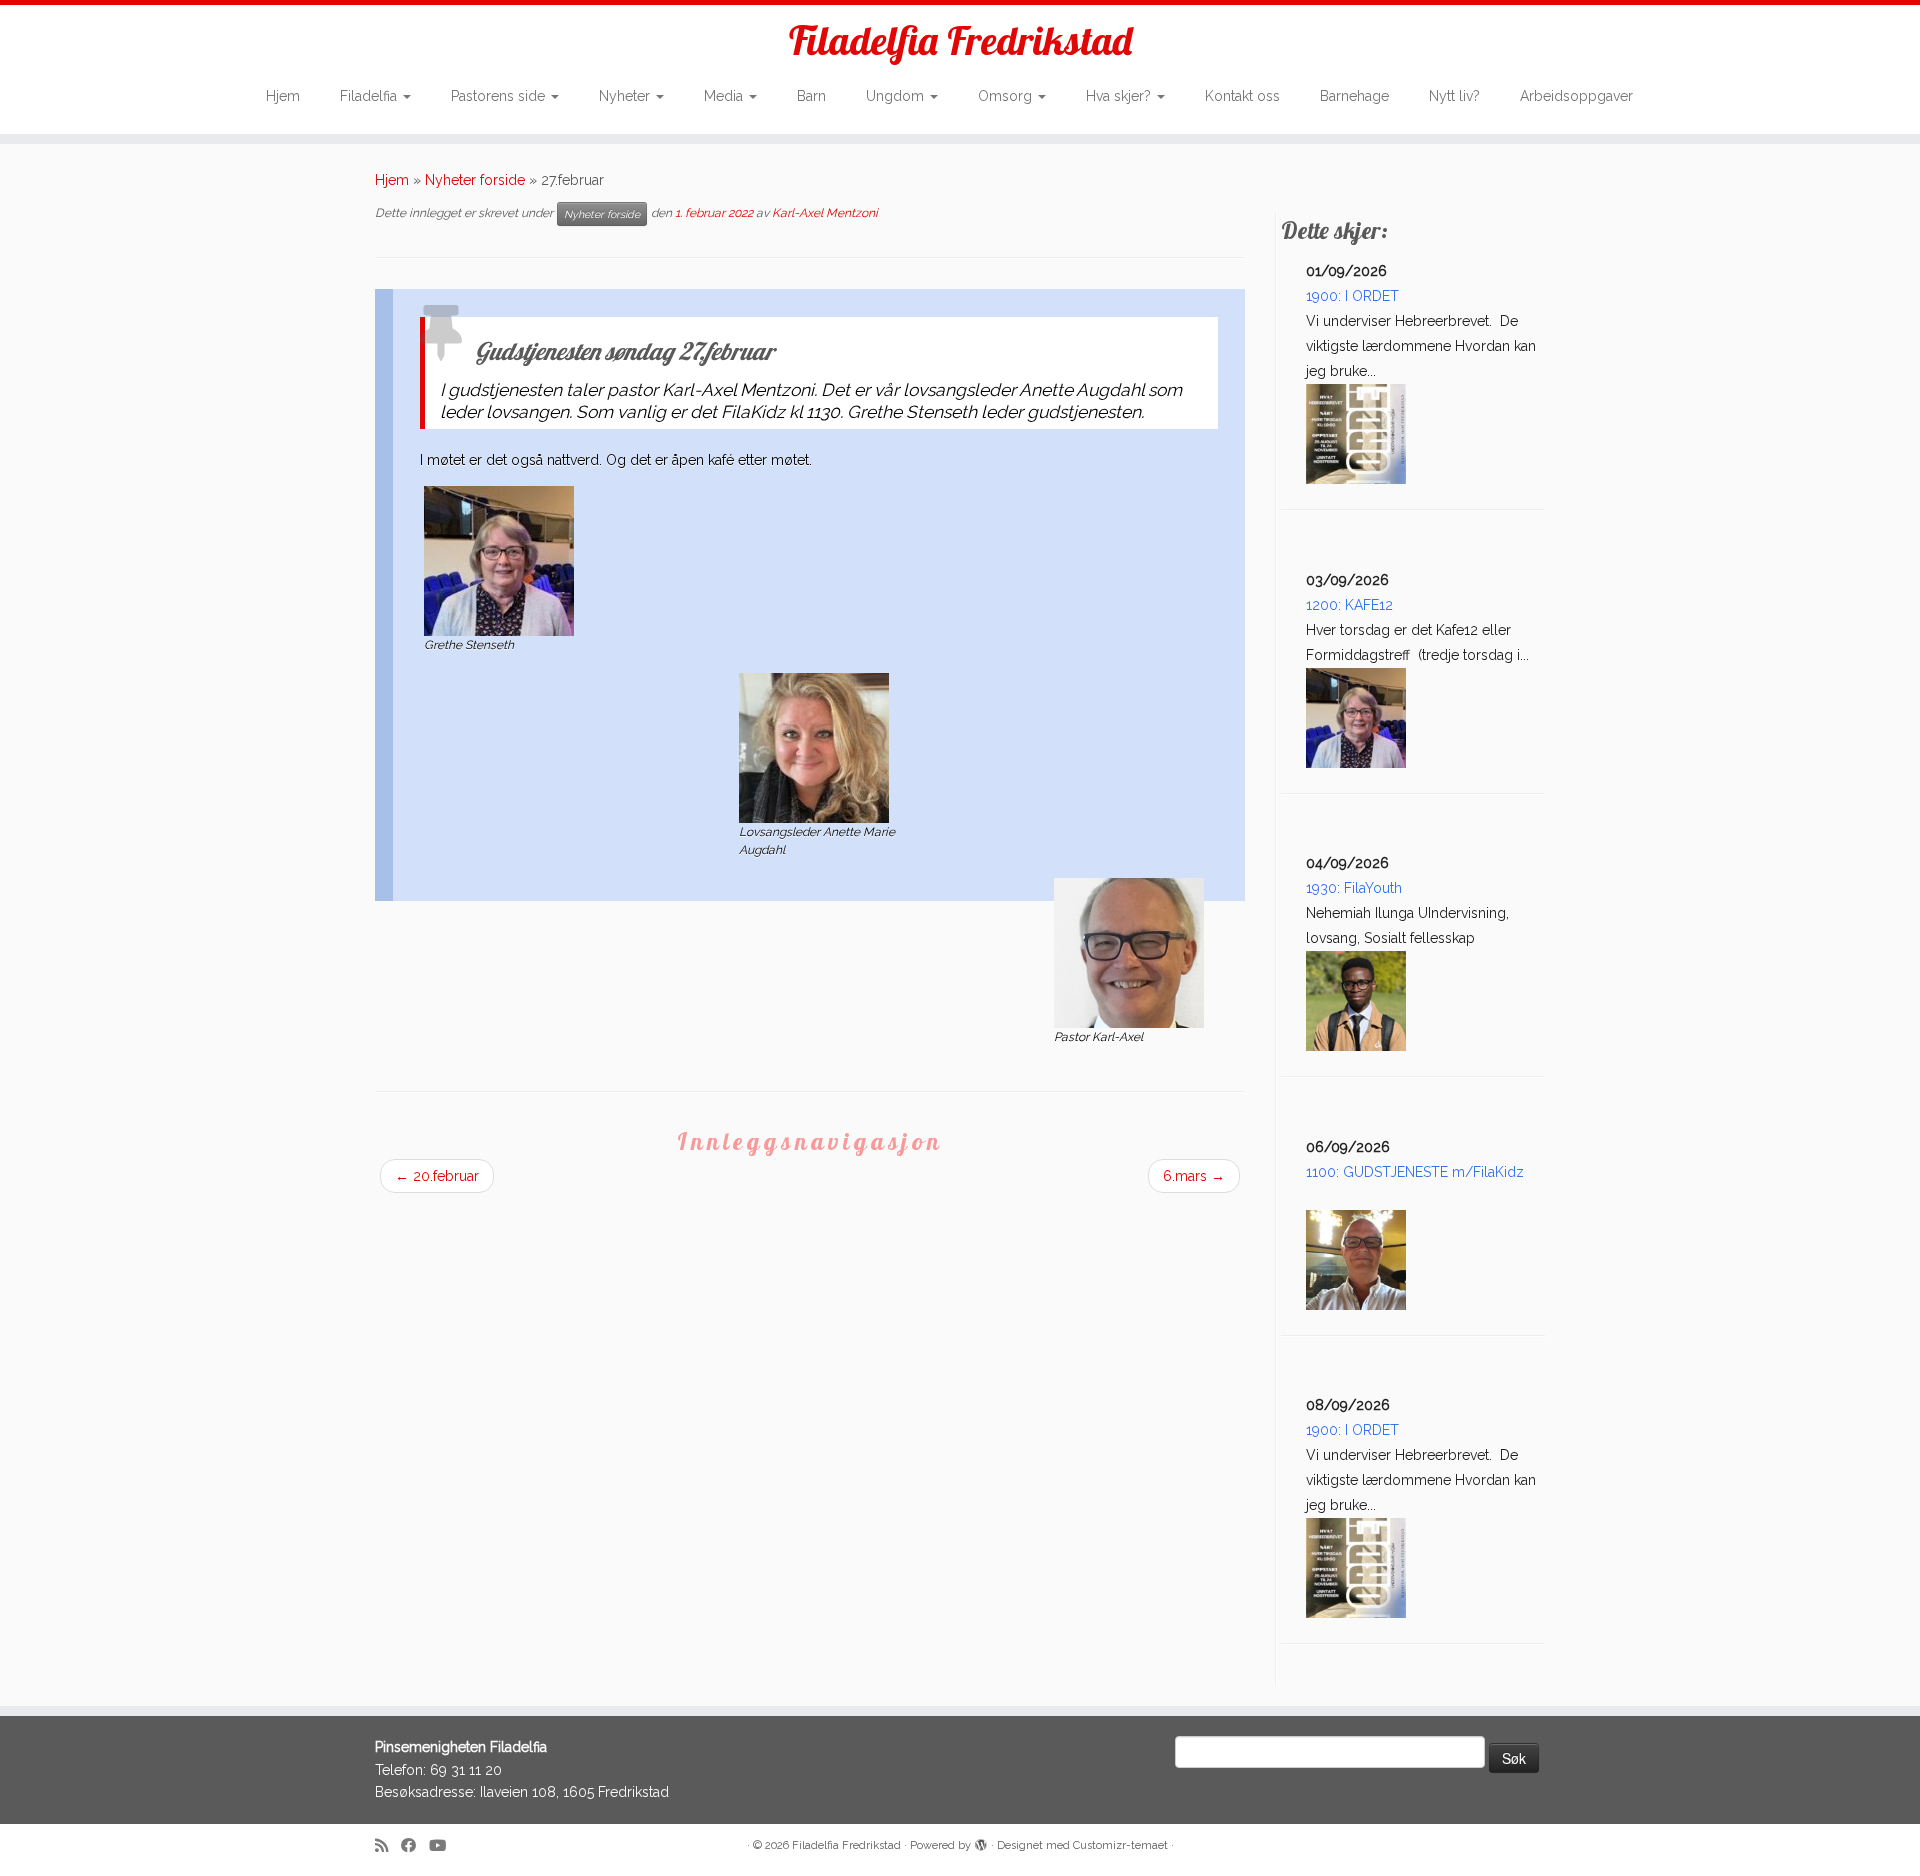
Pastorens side (500, 96)
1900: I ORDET (1352, 296)
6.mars (1194, 1176)
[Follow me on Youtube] (444, 1846)
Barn (811, 96)
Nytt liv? (1454, 96)
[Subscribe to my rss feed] (388, 1846)
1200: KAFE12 (1349, 605)
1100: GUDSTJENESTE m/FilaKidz (1415, 1172)
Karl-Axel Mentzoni (825, 214)
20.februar (437, 1176)
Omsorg (1007, 96)
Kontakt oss (1242, 96)
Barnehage (1354, 96)
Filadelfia (370, 96)
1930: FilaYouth (1354, 888)
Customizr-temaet (1120, 1845)
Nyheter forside (475, 180)
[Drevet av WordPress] (981, 1842)
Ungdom (897, 96)
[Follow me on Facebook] (415, 1846)
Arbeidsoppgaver (1576, 96)
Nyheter (626, 96)
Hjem (283, 96)
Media (725, 96)
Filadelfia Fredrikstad (960, 40)
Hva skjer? (1120, 96)
